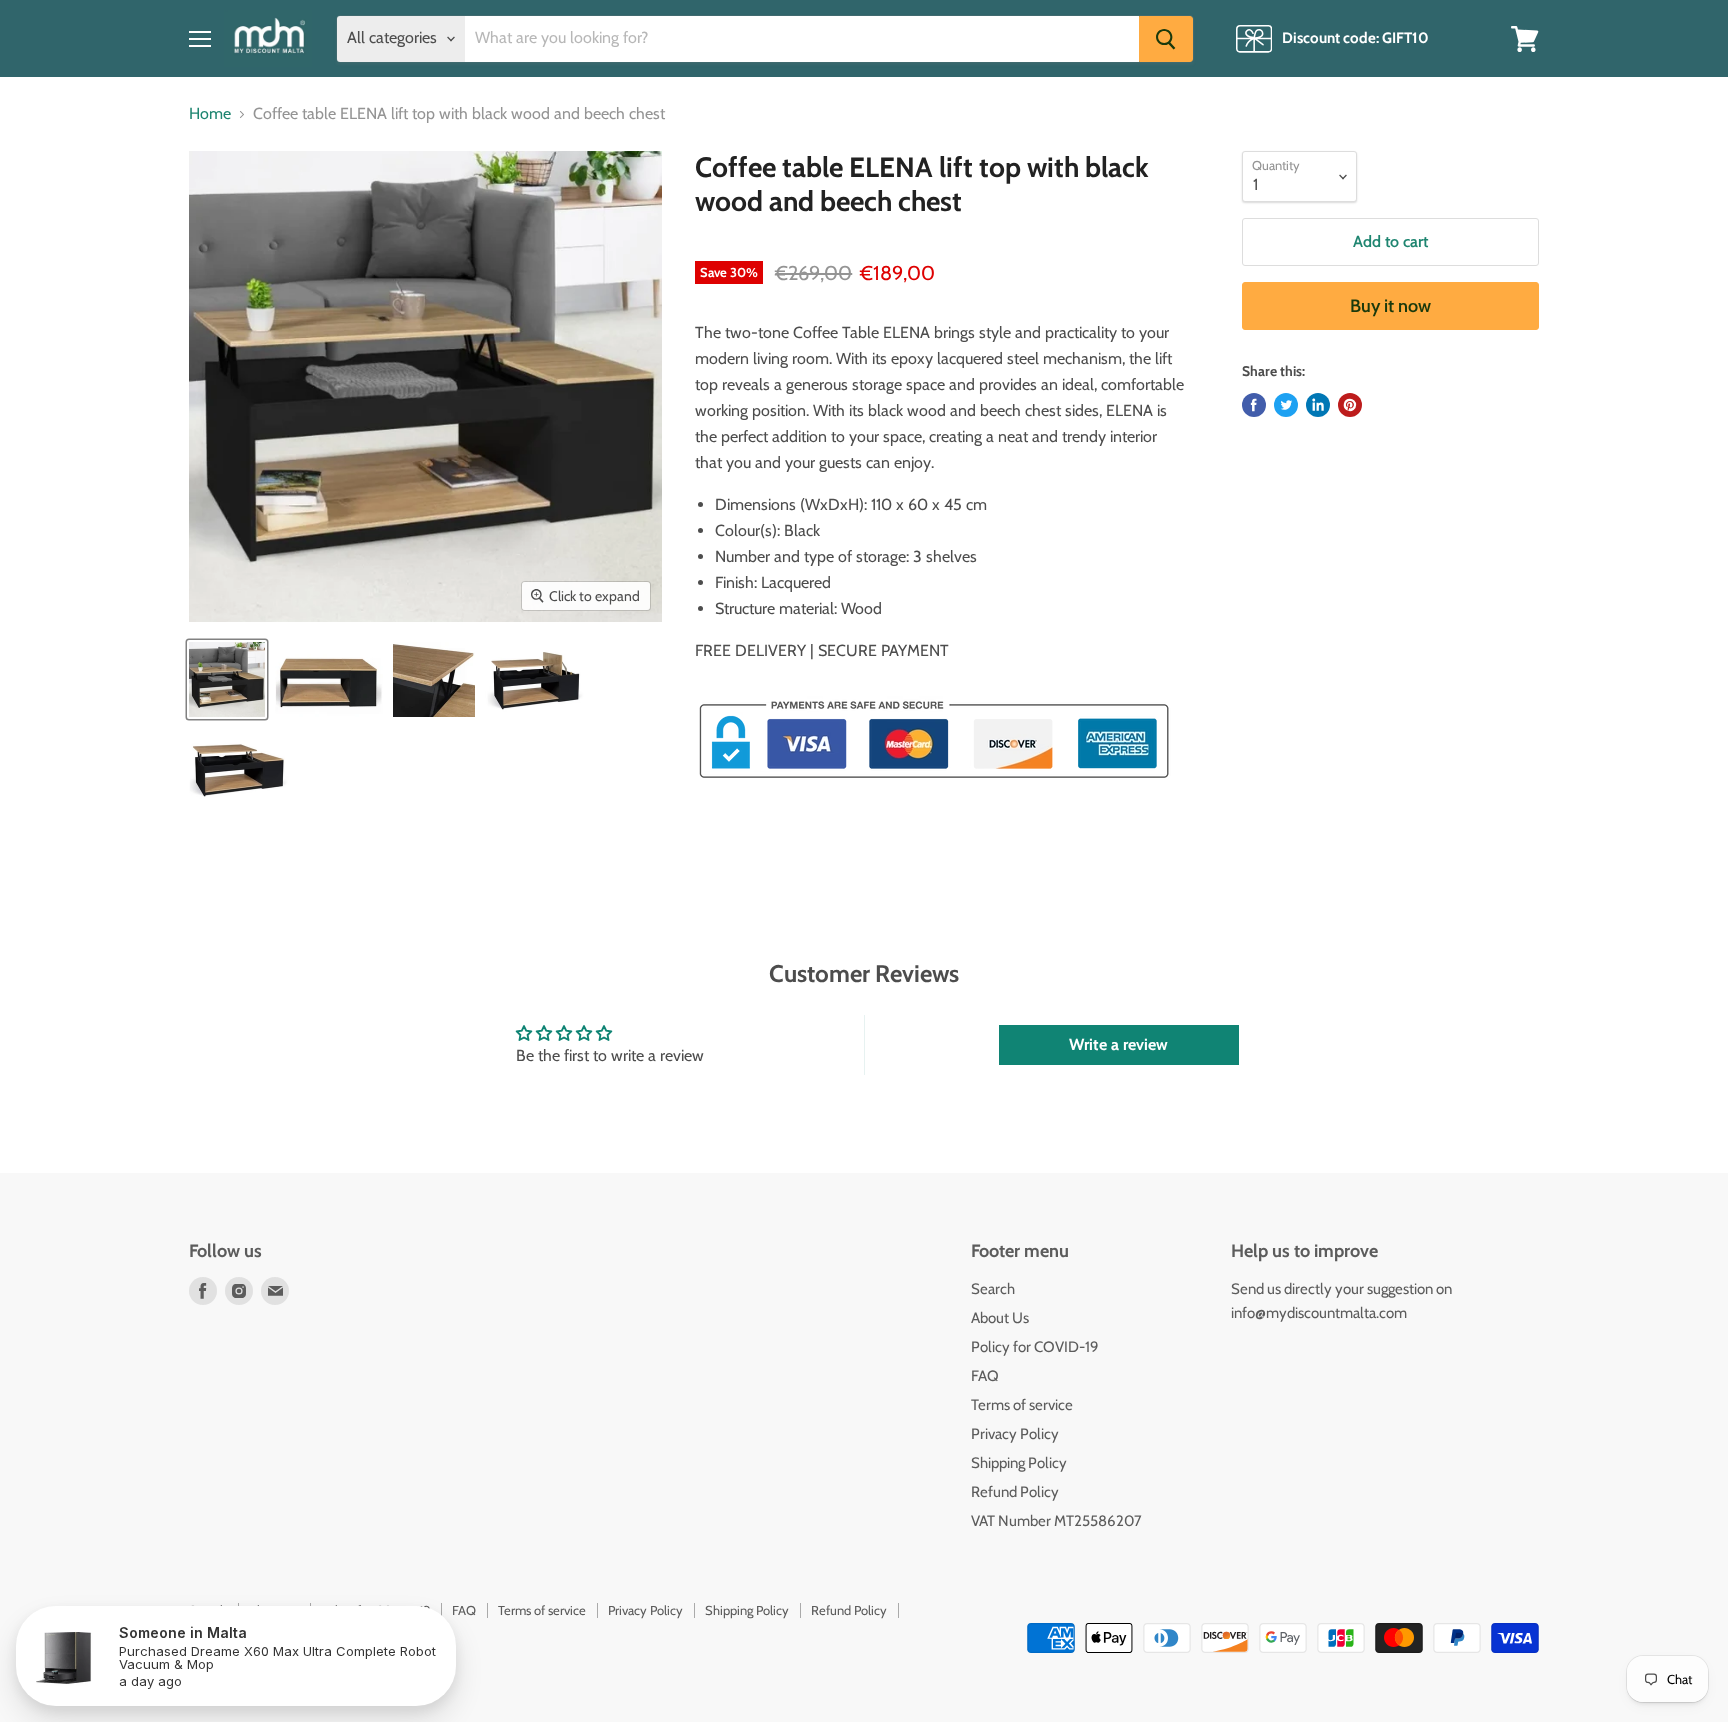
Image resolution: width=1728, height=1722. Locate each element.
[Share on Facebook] (1254, 405)
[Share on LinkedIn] (1318, 405)
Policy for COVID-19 (1035, 1347)
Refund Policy (1015, 1492)
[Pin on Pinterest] (1350, 405)
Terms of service (1022, 1405)
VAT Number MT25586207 (1056, 1521)
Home (210, 114)
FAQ (985, 1376)
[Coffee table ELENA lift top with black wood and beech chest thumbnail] (227, 679)
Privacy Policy (1015, 1434)
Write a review (1118, 1044)
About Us (1000, 1318)
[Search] (1166, 39)
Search (993, 1289)
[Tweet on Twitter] (1286, 405)
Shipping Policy (1019, 1463)
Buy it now (1390, 306)
